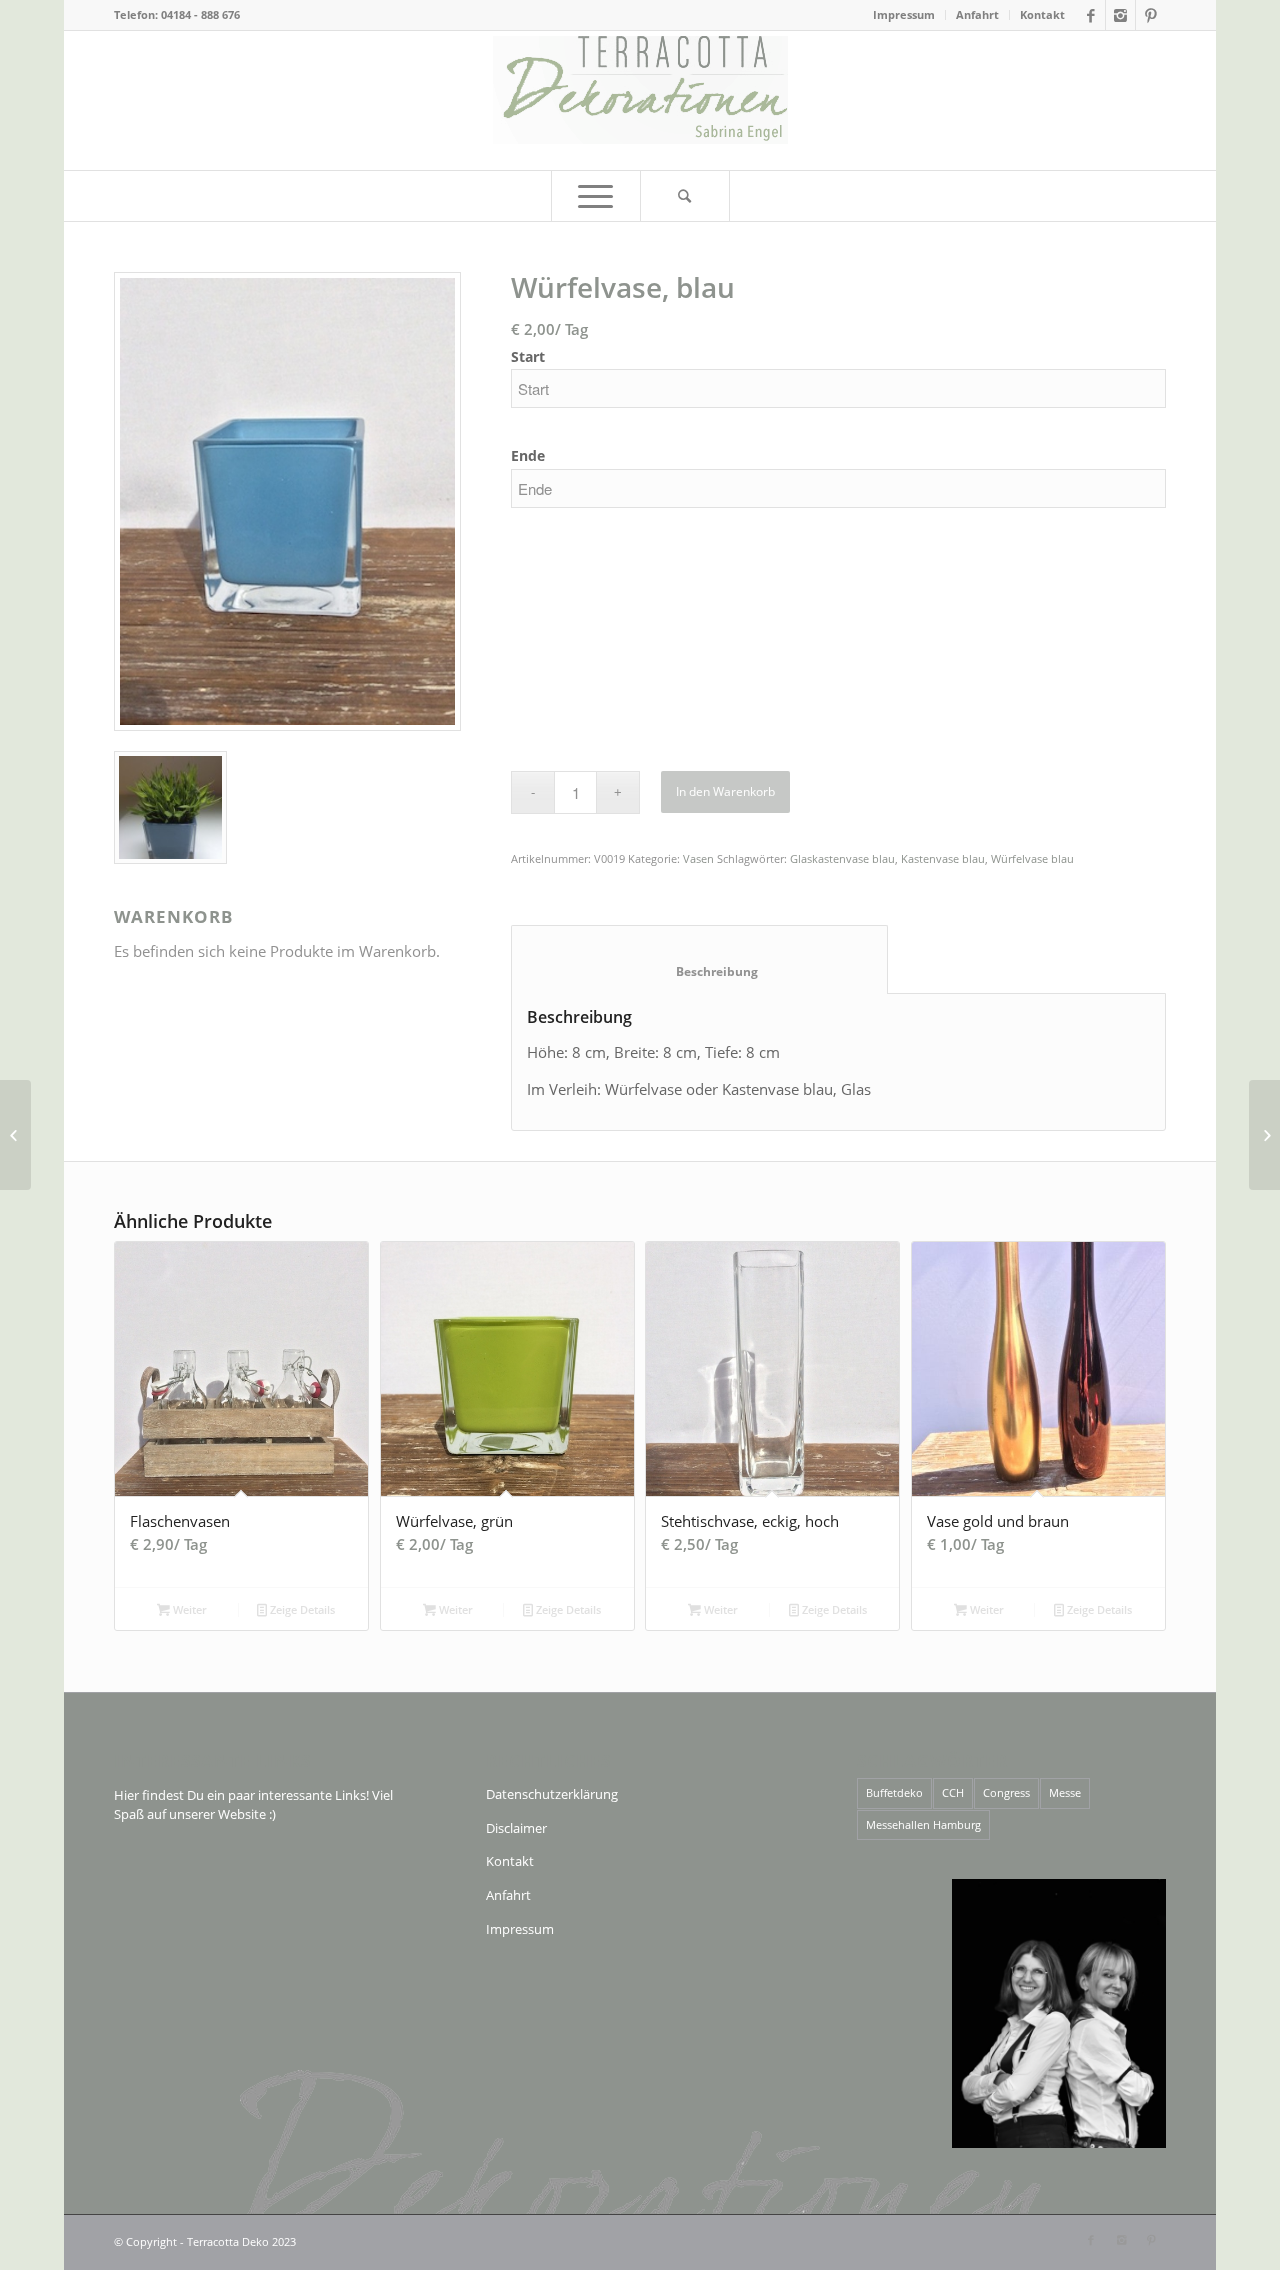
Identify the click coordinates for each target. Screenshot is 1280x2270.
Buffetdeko (894, 1792)
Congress (1006, 1792)
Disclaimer (516, 1828)
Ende (528, 455)
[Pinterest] (1151, 15)
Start (528, 356)
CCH (953, 1792)
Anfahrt (977, 14)
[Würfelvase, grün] (15, 1135)
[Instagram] (1120, 15)
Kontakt (1042, 14)
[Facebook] (1090, 15)
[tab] (699, 960)
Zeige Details (301, 1609)
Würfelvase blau (1032, 858)
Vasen (698, 858)
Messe (1065, 1792)
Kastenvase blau (943, 858)
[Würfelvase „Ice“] (1264, 1135)
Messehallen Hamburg (923, 1824)
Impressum (904, 14)
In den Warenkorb (725, 791)
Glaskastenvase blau (842, 858)
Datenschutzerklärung (552, 1794)
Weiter (188, 1609)
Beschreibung (700, 971)
